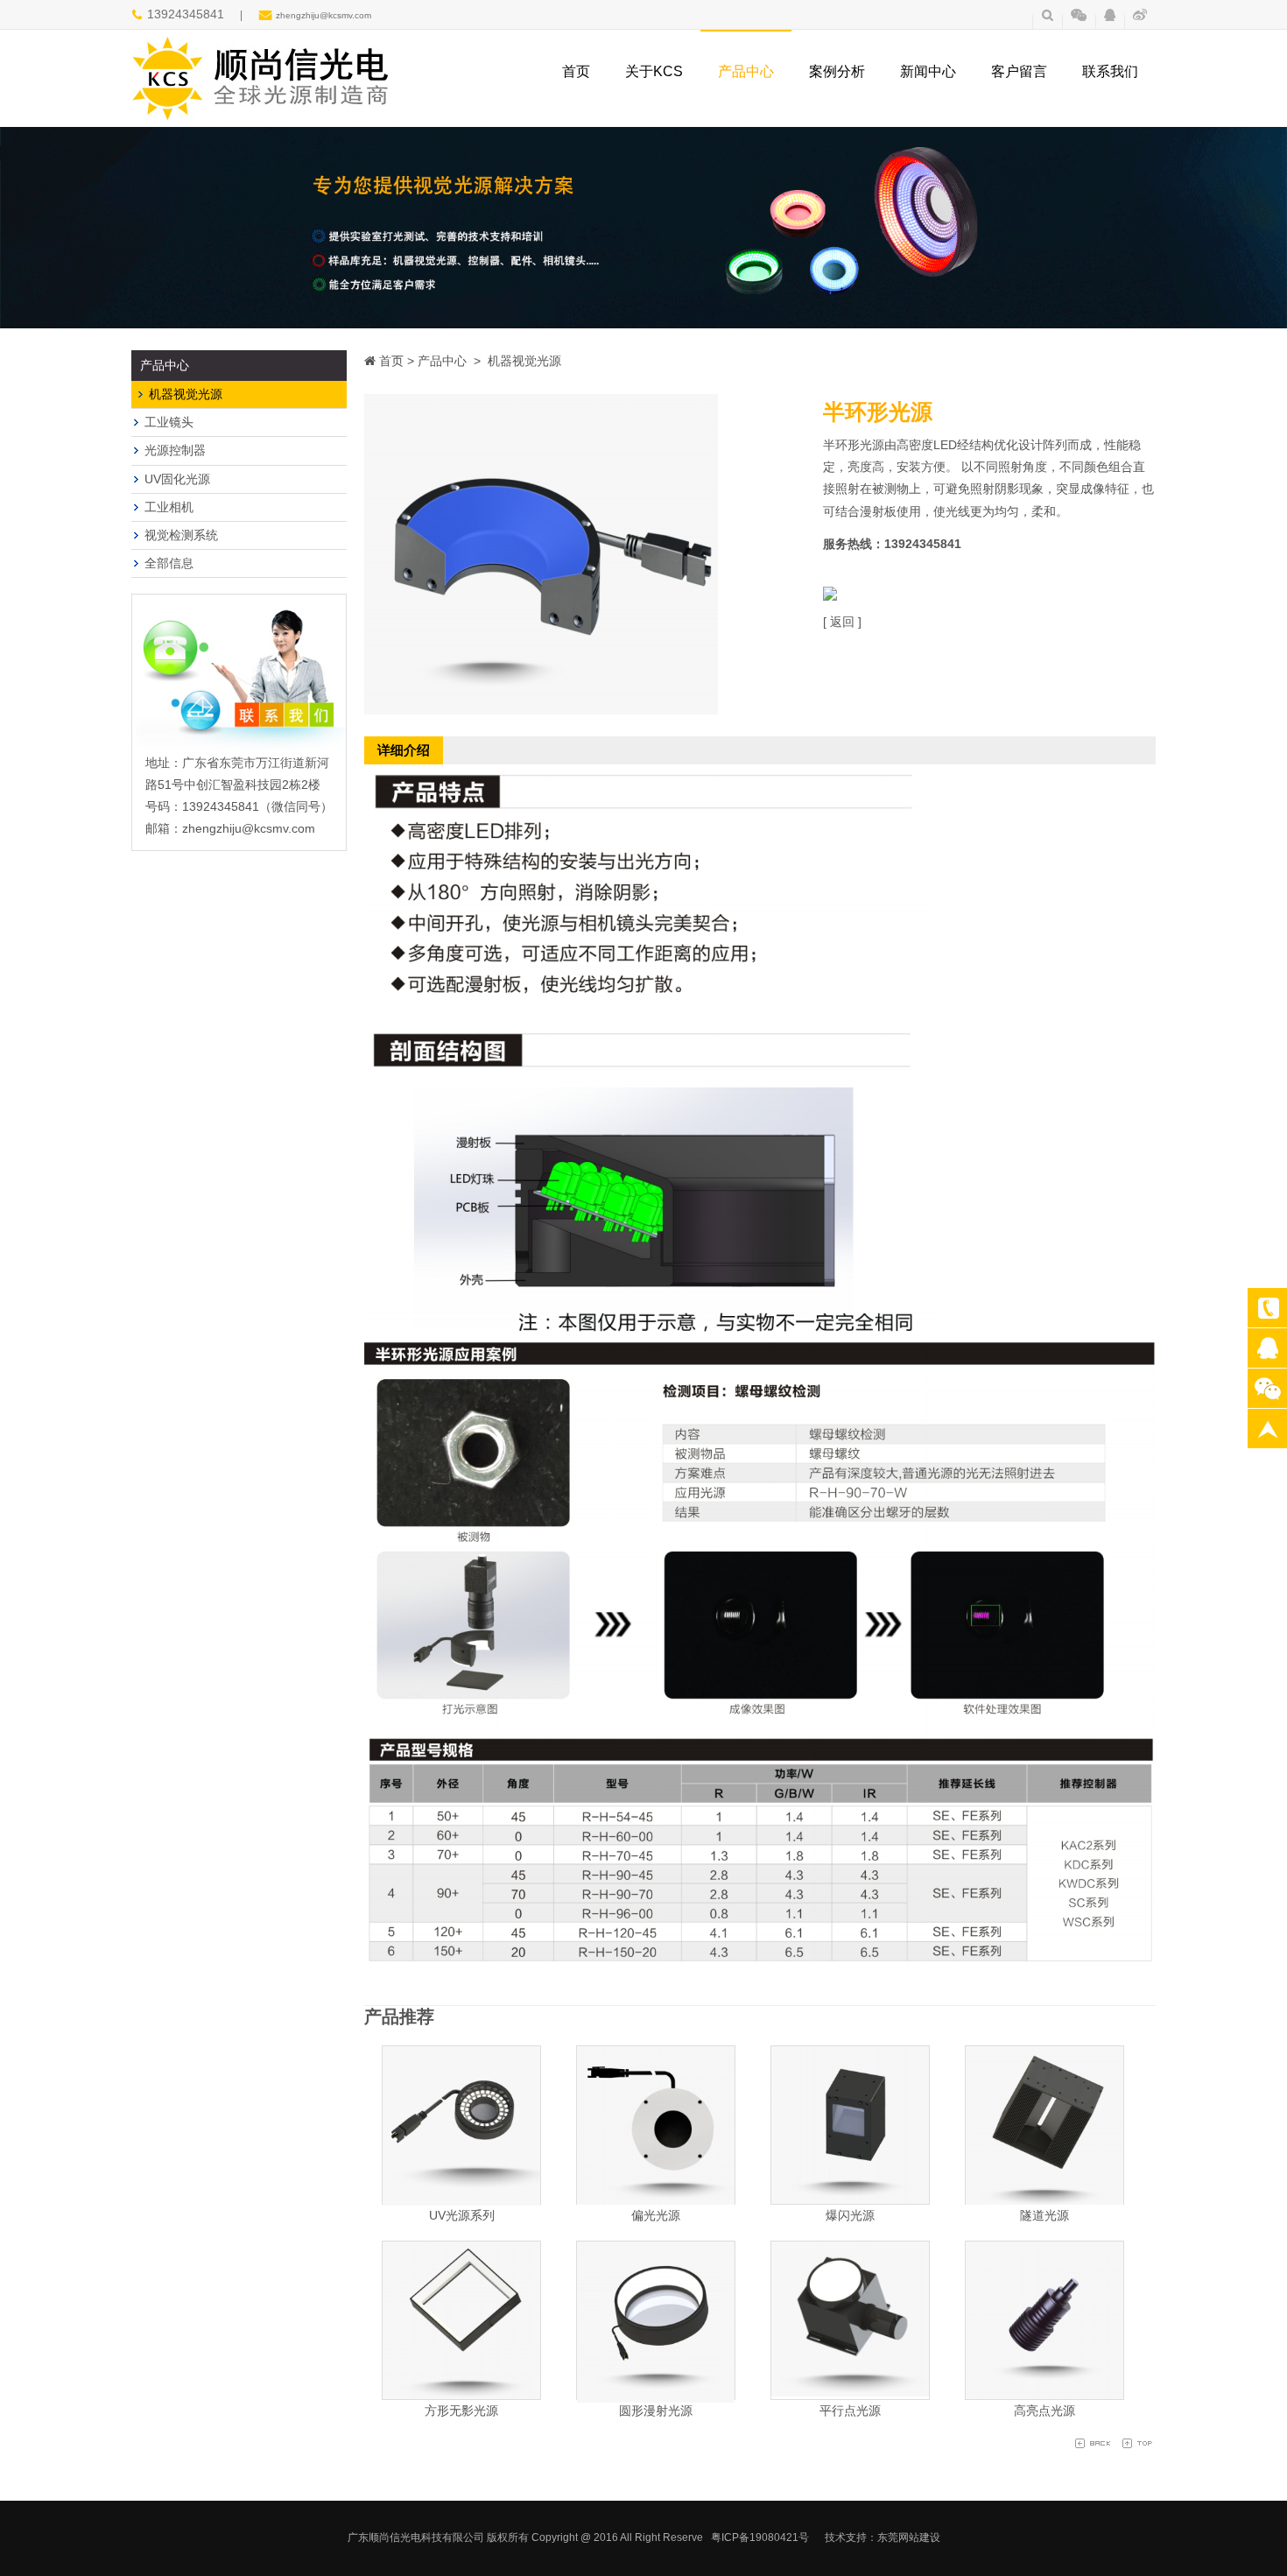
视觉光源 (1267, 1348)
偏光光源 (656, 2215)
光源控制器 (175, 450)
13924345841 (1267, 1308)
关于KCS (654, 71)
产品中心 (746, 71)
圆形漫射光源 (656, 2411)
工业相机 (169, 507)
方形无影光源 (461, 2411)
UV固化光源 (177, 479)
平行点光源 (850, 2411)
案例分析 (837, 71)
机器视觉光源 (186, 394)
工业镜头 (169, 422)
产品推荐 (399, 2016)
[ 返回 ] (842, 622)
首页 (576, 71)
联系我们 (1110, 71)
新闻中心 (928, 71)
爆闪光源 (850, 2215)
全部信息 (169, 563)
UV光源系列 (462, 2215)
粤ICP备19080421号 (760, 2537)
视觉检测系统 (181, 535)
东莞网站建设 (909, 2537)
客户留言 (1019, 71)
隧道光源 (1044, 2215)
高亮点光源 (1044, 2411)
